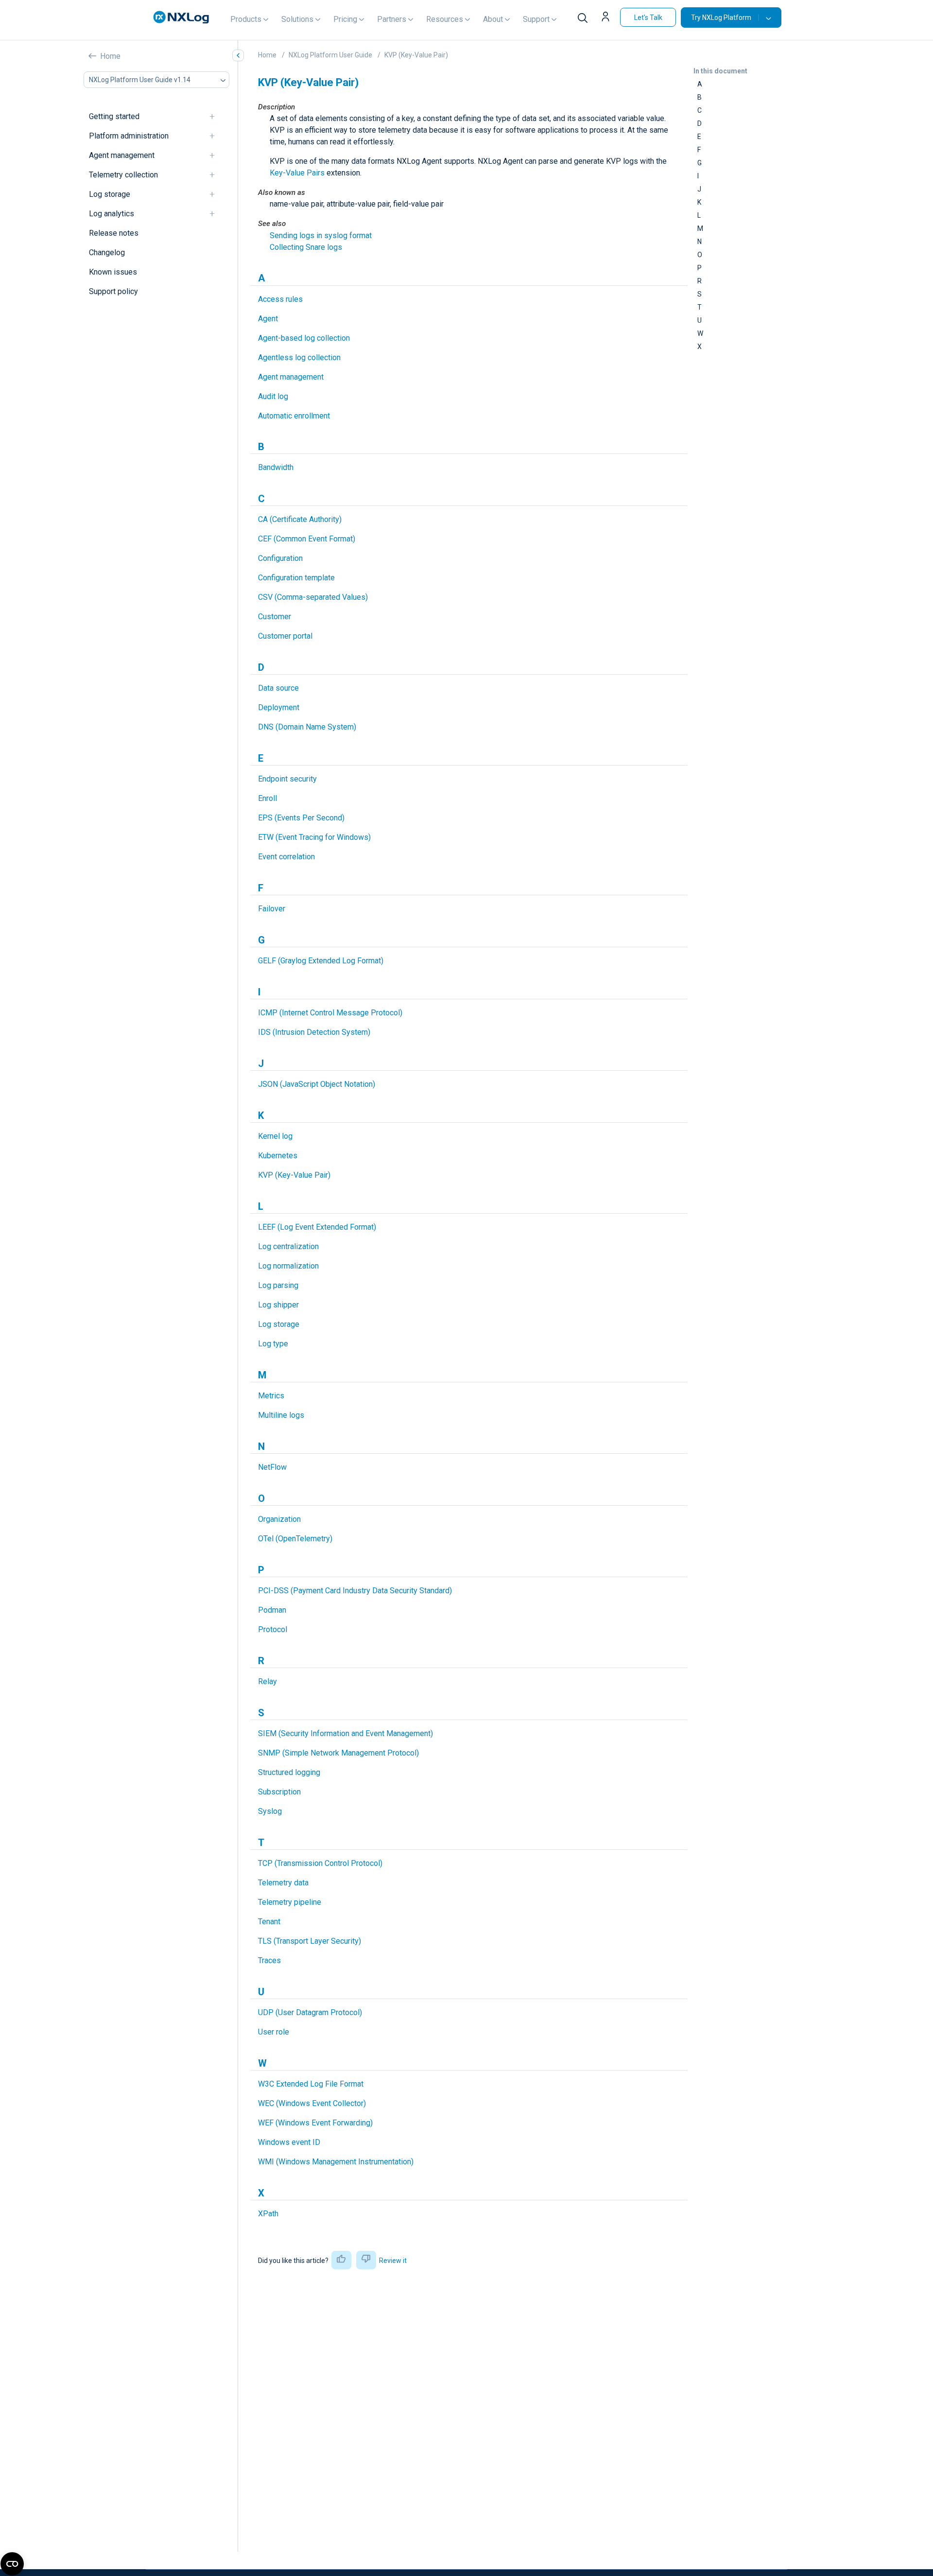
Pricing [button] (345, 19)
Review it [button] (393, 2261)
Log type (273, 1344)
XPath (268, 2214)
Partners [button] (392, 19)
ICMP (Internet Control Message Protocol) (330, 1013)
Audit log (273, 396)
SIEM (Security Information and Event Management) (346, 1733)
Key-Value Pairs (297, 173)
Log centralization (288, 1246)
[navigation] (216, 117)
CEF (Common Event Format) (307, 539)
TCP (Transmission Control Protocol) (320, 1863)
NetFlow (272, 1467)
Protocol (273, 1629)
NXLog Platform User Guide (330, 55)
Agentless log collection (299, 357)
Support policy (113, 292)
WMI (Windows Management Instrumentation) (336, 2162)
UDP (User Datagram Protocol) (310, 2012)
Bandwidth (276, 467)
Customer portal (285, 636)
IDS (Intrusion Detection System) (314, 1032)
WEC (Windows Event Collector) (312, 2103)
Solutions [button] (297, 19)
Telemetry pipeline (290, 1902)
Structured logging (289, 1772)
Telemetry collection (123, 175)
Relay (268, 1681)
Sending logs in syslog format (321, 235)
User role (274, 2032)
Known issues (113, 272)
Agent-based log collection (304, 338)
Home (110, 56)
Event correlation (286, 857)
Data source (278, 688)
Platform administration (129, 136)
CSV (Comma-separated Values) (313, 597)
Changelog (107, 253)
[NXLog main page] (181, 17)
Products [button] (246, 19)
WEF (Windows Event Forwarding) (315, 2123)
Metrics (271, 1396)
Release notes (114, 234)
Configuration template (296, 578)
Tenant (269, 1922)
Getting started (114, 117)
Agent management (122, 156)
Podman (272, 1610)
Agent (268, 319)
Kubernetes (278, 1156)
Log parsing (278, 1285)
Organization (279, 1519)
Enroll (268, 798)
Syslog (270, 1811)
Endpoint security (287, 779)
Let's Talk (648, 17)
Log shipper (278, 1305)
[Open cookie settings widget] (12, 2564)
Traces (269, 1960)
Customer (275, 617)
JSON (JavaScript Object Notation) (317, 1084)
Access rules (280, 299)
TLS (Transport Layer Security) (310, 1941)
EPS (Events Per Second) (301, 818)
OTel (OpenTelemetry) (295, 1539)
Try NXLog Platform (721, 17)
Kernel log (275, 1136)
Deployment (279, 707)
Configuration (280, 558)
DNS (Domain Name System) (307, 727)
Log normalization (288, 1266)
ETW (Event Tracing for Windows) (314, 837)
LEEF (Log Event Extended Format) (317, 1227)
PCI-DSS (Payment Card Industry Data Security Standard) (355, 1591)
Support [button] (536, 19)
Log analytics (112, 214)
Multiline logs (281, 1415)
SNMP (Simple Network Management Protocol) (338, 1753)
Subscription (279, 1792)
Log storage (110, 195)
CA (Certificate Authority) (300, 519)
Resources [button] (445, 19)
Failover (272, 909)
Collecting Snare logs (306, 247)
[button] (607, 17)
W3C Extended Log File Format (311, 2084)
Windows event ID (289, 2142)
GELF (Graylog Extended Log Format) (321, 961)
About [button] (493, 19)
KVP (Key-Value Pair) (416, 55)
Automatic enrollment (294, 416)
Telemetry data (283, 1883)
